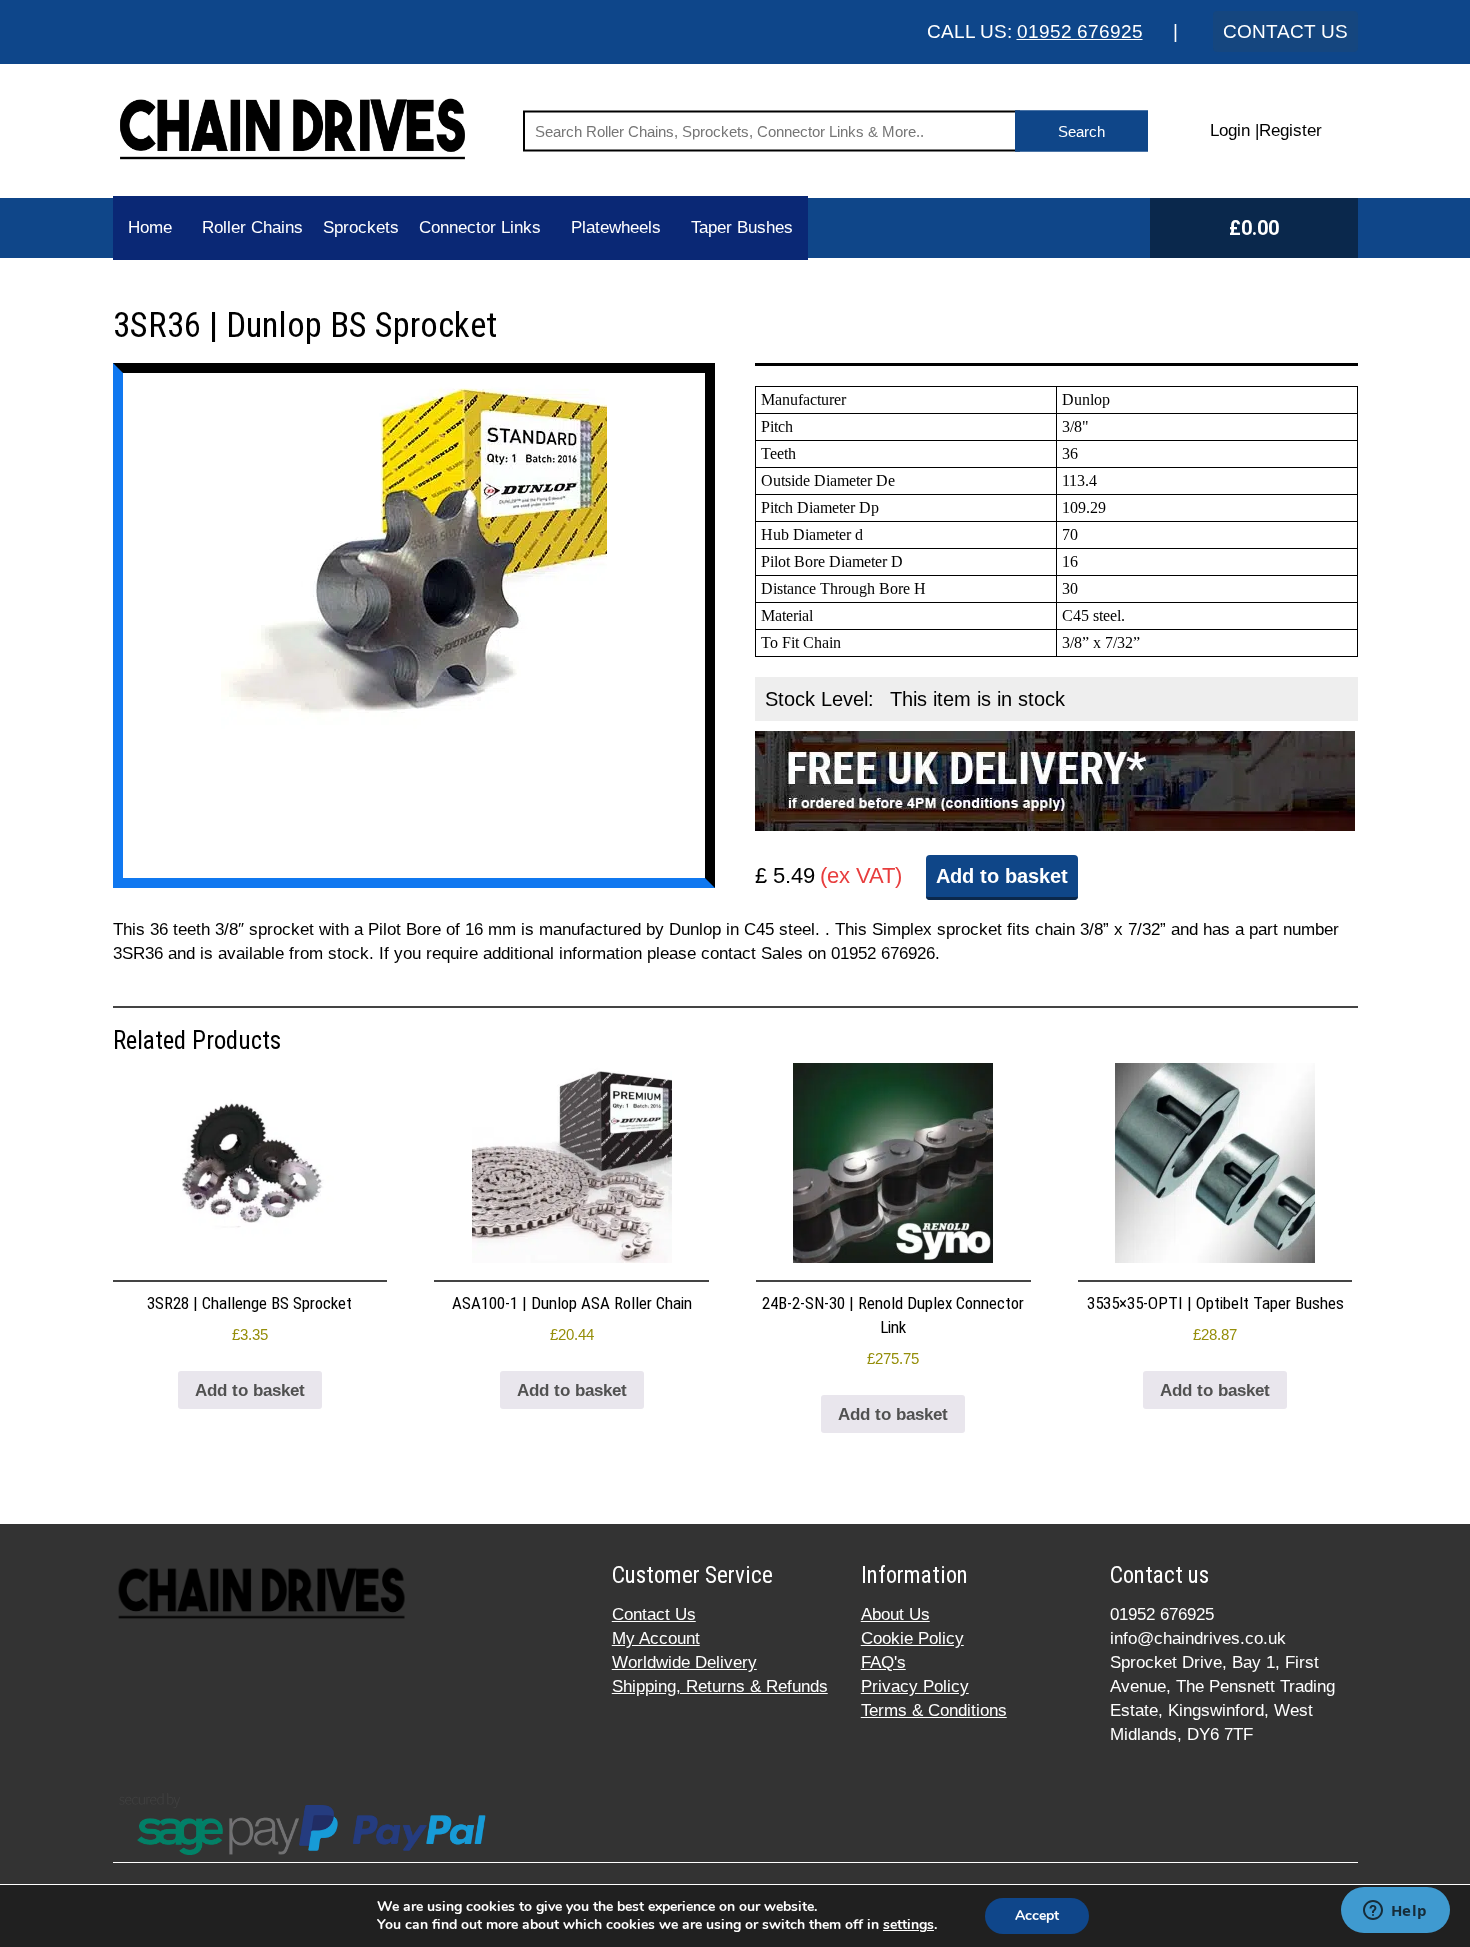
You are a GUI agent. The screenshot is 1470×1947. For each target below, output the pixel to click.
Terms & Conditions (934, 1710)
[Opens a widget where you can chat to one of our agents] (1395, 1912)
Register (1290, 130)
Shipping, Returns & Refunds (720, 1686)
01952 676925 (1080, 31)
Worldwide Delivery (684, 1662)
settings (908, 1925)
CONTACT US (1285, 31)
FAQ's (883, 1662)
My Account (656, 1638)
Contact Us (654, 1614)
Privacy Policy (915, 1686)
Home (150, 227)
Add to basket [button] (250, 1390)
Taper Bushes (742, 227)
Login (1230, 130)
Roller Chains (252, 227)
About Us (895, 1614)
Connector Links (480, 227)
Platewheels (616, 227)
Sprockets (361, 227)
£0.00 (1254, 228)
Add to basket (1002, 876)
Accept (1037, 1915)
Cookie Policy (912, 1638)
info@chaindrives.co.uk (1198, 1638)
